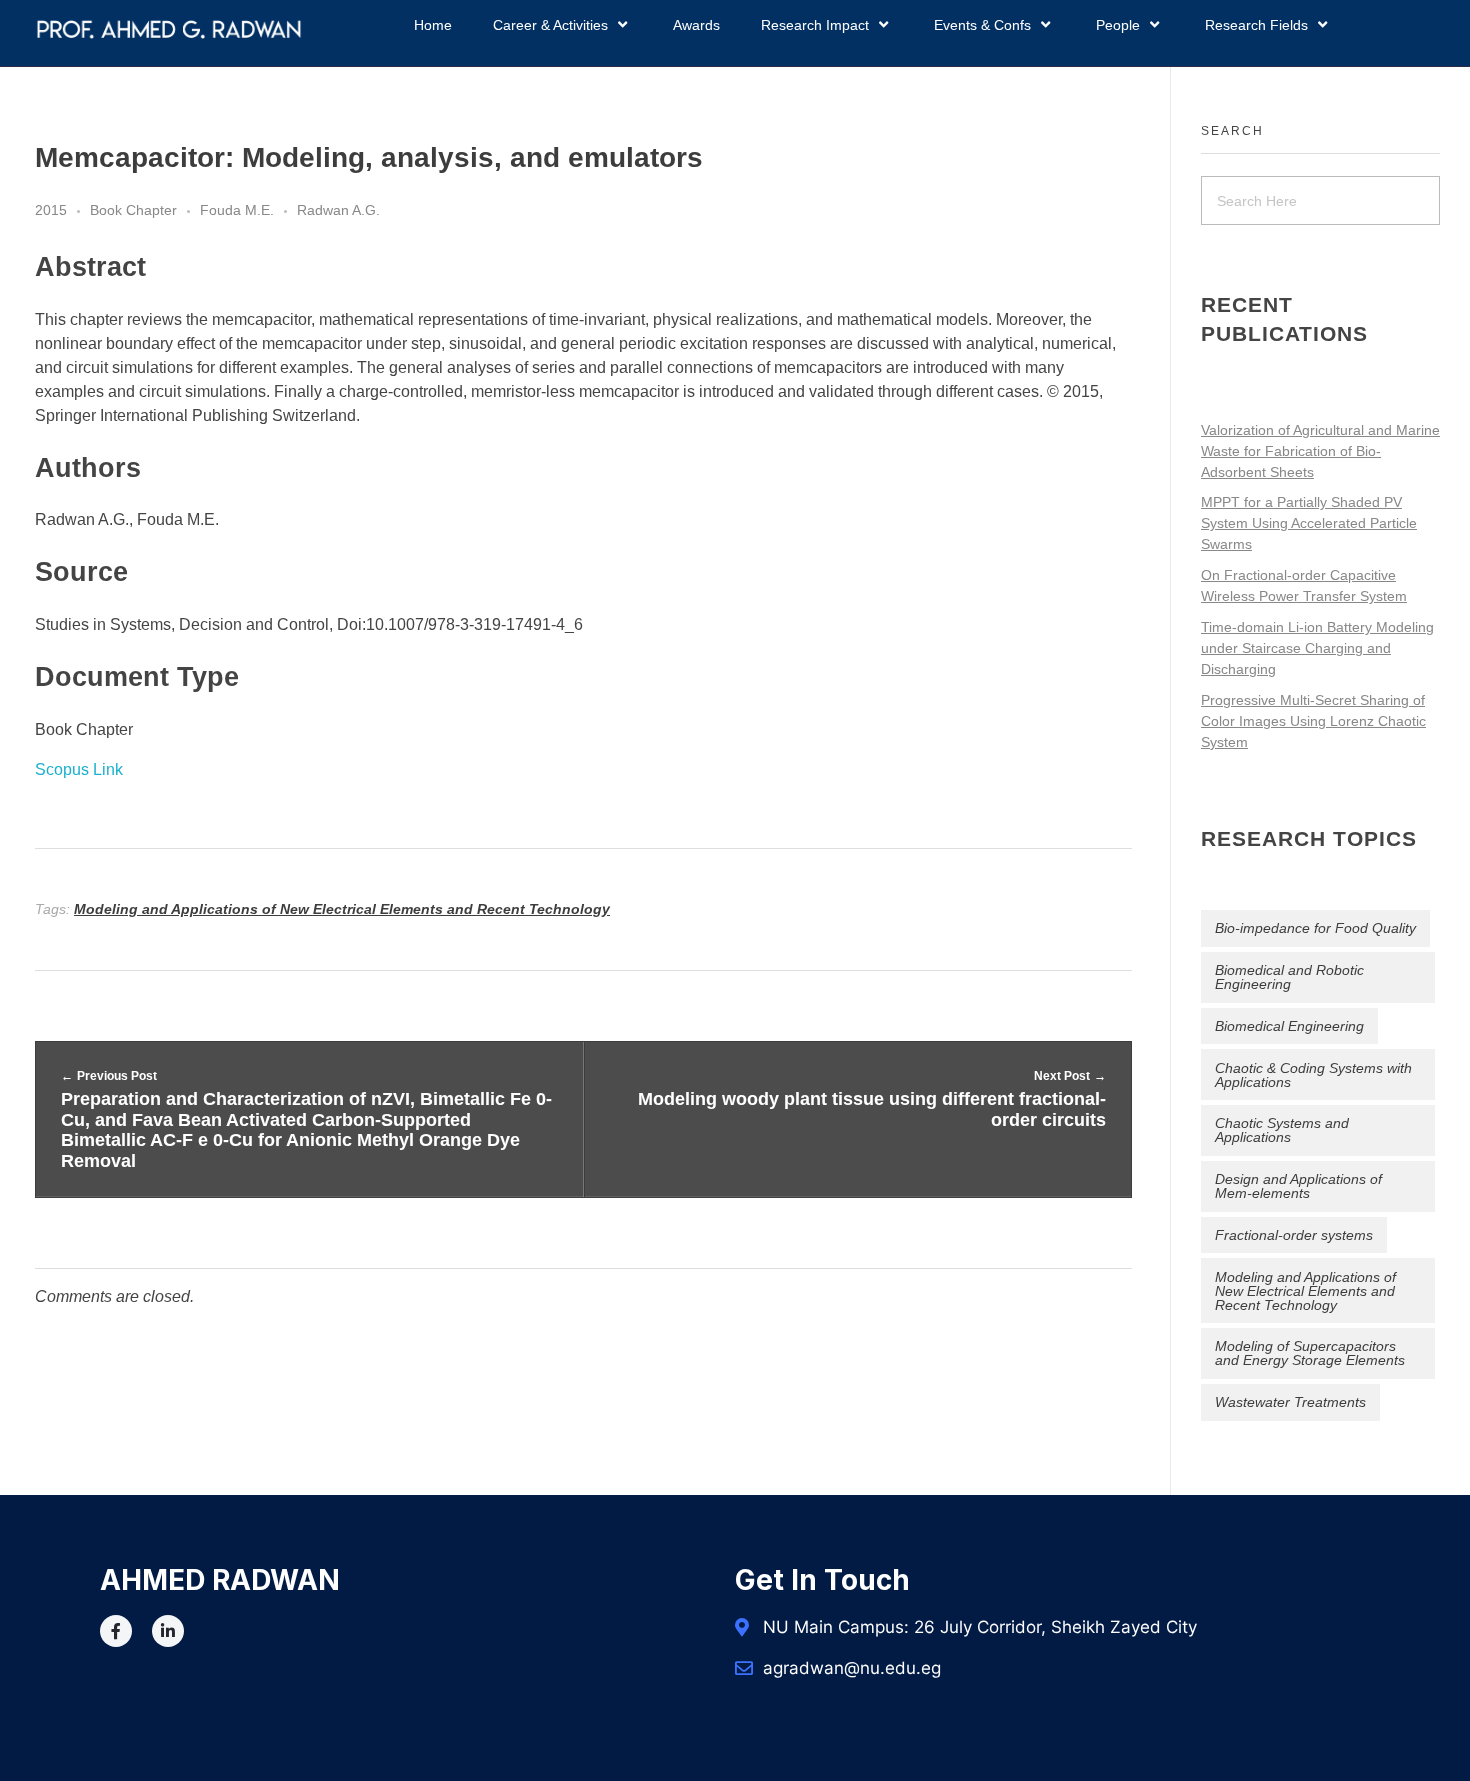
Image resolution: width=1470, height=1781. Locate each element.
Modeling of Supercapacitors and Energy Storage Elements (1310, 1353)
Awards (696, 25)
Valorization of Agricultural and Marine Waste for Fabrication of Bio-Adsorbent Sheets (1320, 451)
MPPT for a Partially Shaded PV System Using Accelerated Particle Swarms (1309, 523)
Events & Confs (982, 25)
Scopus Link (79, 769)
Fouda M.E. (237, 210)
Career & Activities (550, 25)
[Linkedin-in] (168, 1631)
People (1118, 25)
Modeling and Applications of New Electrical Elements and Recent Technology (342, 909)
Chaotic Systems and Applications (1282, 1130)
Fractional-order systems (1294, 1235)
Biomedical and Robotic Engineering (1289, 977)
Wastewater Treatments (1290, 1402)
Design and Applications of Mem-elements (1298, 1186)
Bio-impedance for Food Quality (1315, 928)
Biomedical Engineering (1289, 1026)
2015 (51, 210)
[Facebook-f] (116, 1631)
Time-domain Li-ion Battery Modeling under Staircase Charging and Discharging (1317, 648)
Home (433, 25)
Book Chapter (133, 210)
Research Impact (815, 25)
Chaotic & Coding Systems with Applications (1313, 1075)
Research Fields (1256, 25)
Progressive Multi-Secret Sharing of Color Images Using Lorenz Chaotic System (1313, 721)
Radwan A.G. (338, 210)
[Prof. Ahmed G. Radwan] (169, 29)
